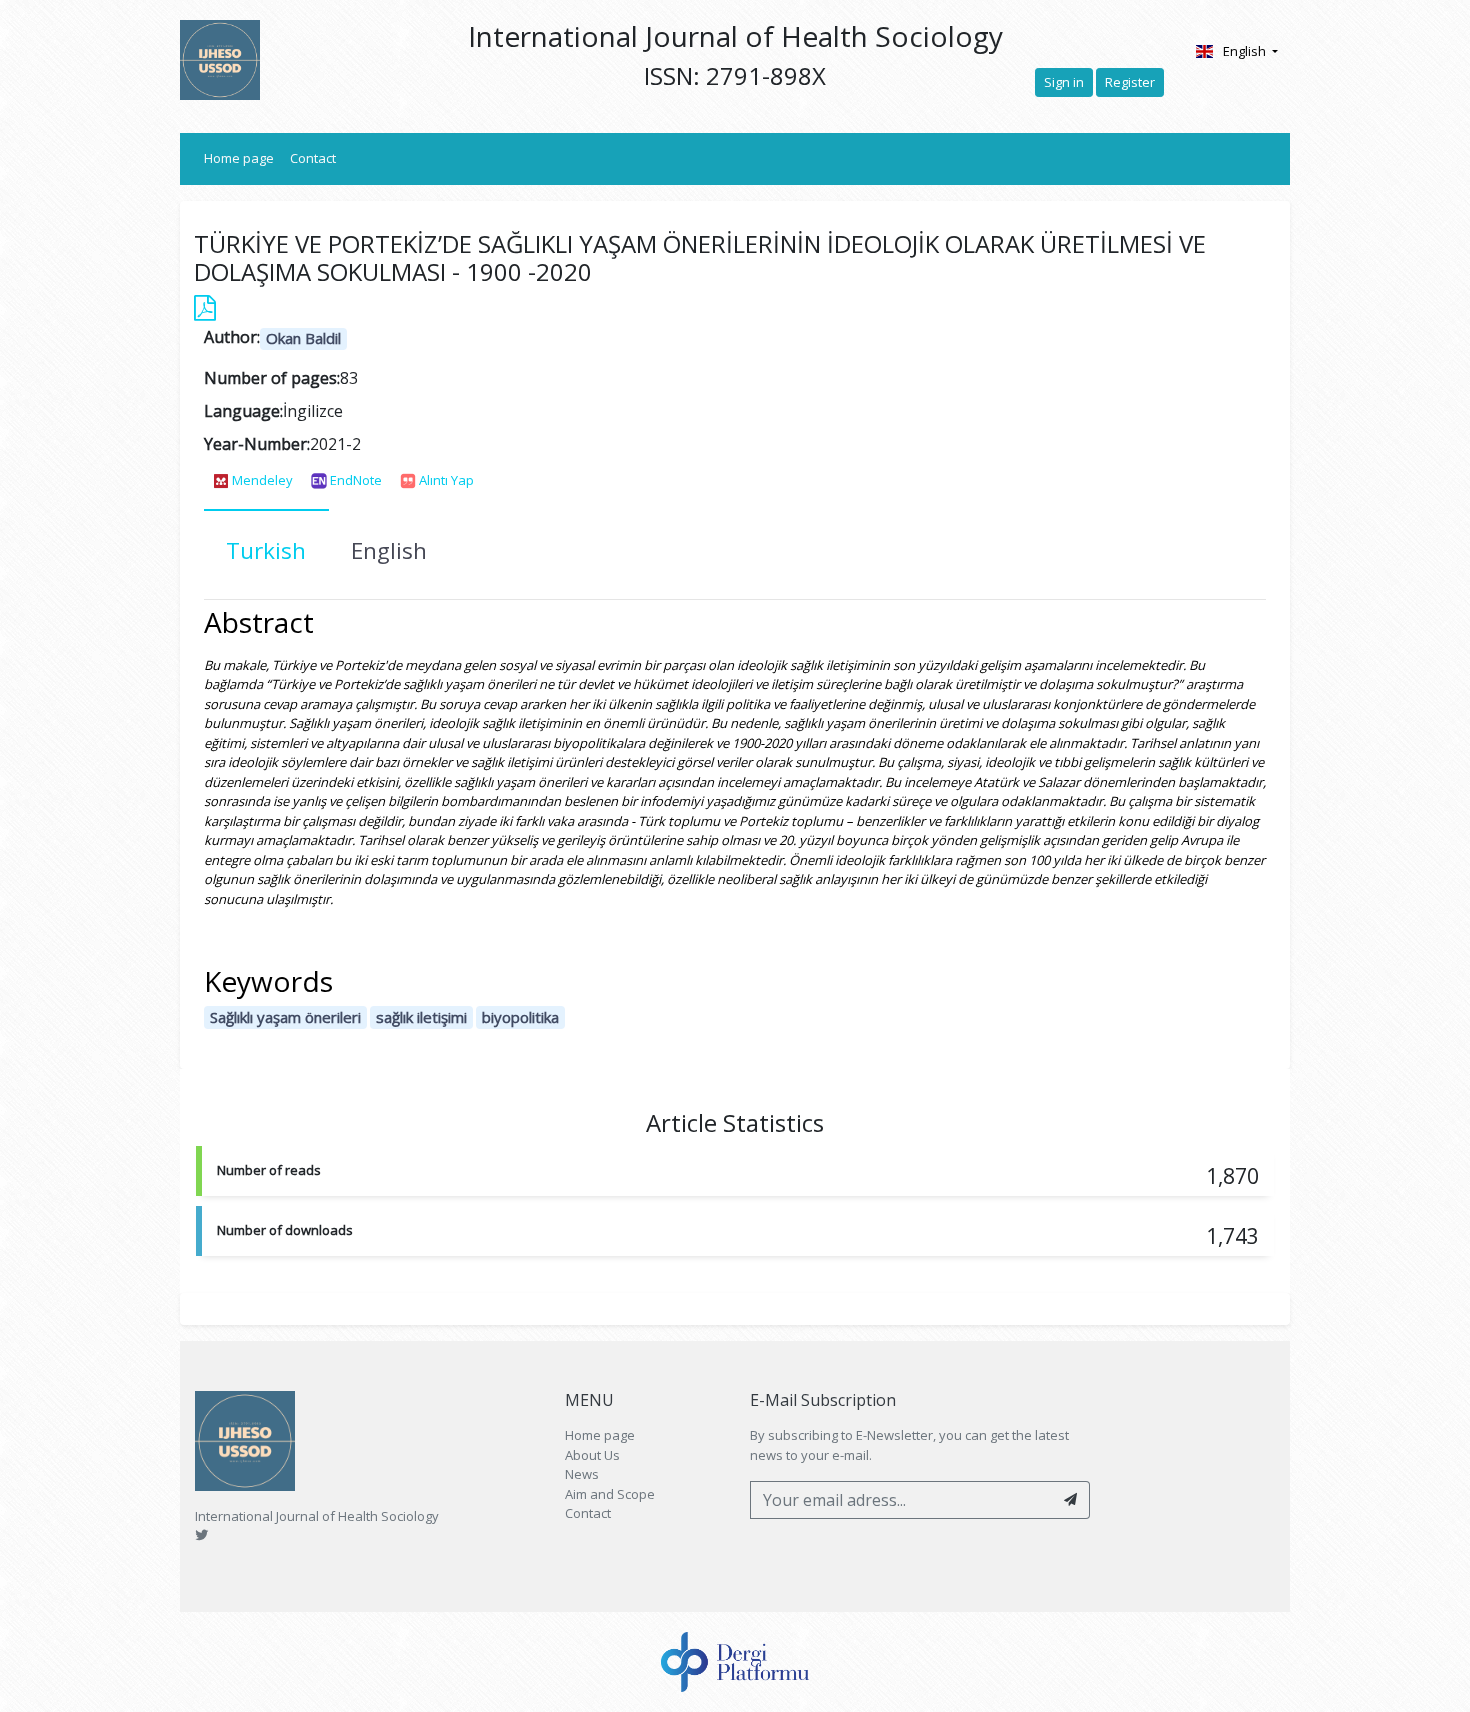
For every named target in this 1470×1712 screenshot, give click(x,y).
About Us (592, 1455)
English (1246, 51)
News (582, 1474)
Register (1130, 82)
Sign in (1064, 82)
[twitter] (201, 1535)
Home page (243, 157)
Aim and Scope (610, 1494)
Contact (313, 158)
